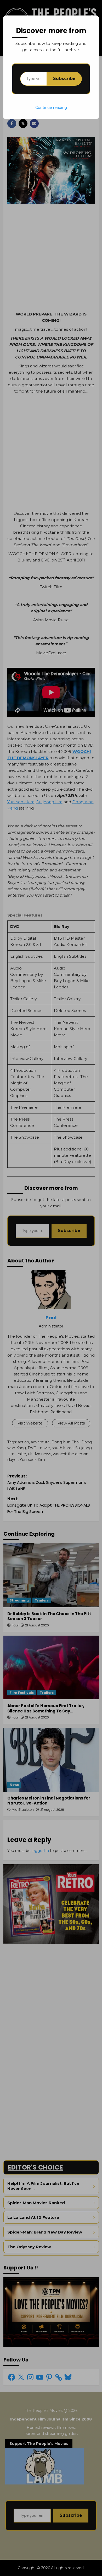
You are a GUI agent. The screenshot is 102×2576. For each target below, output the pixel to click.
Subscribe (64, 79)
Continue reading (51, 108)
